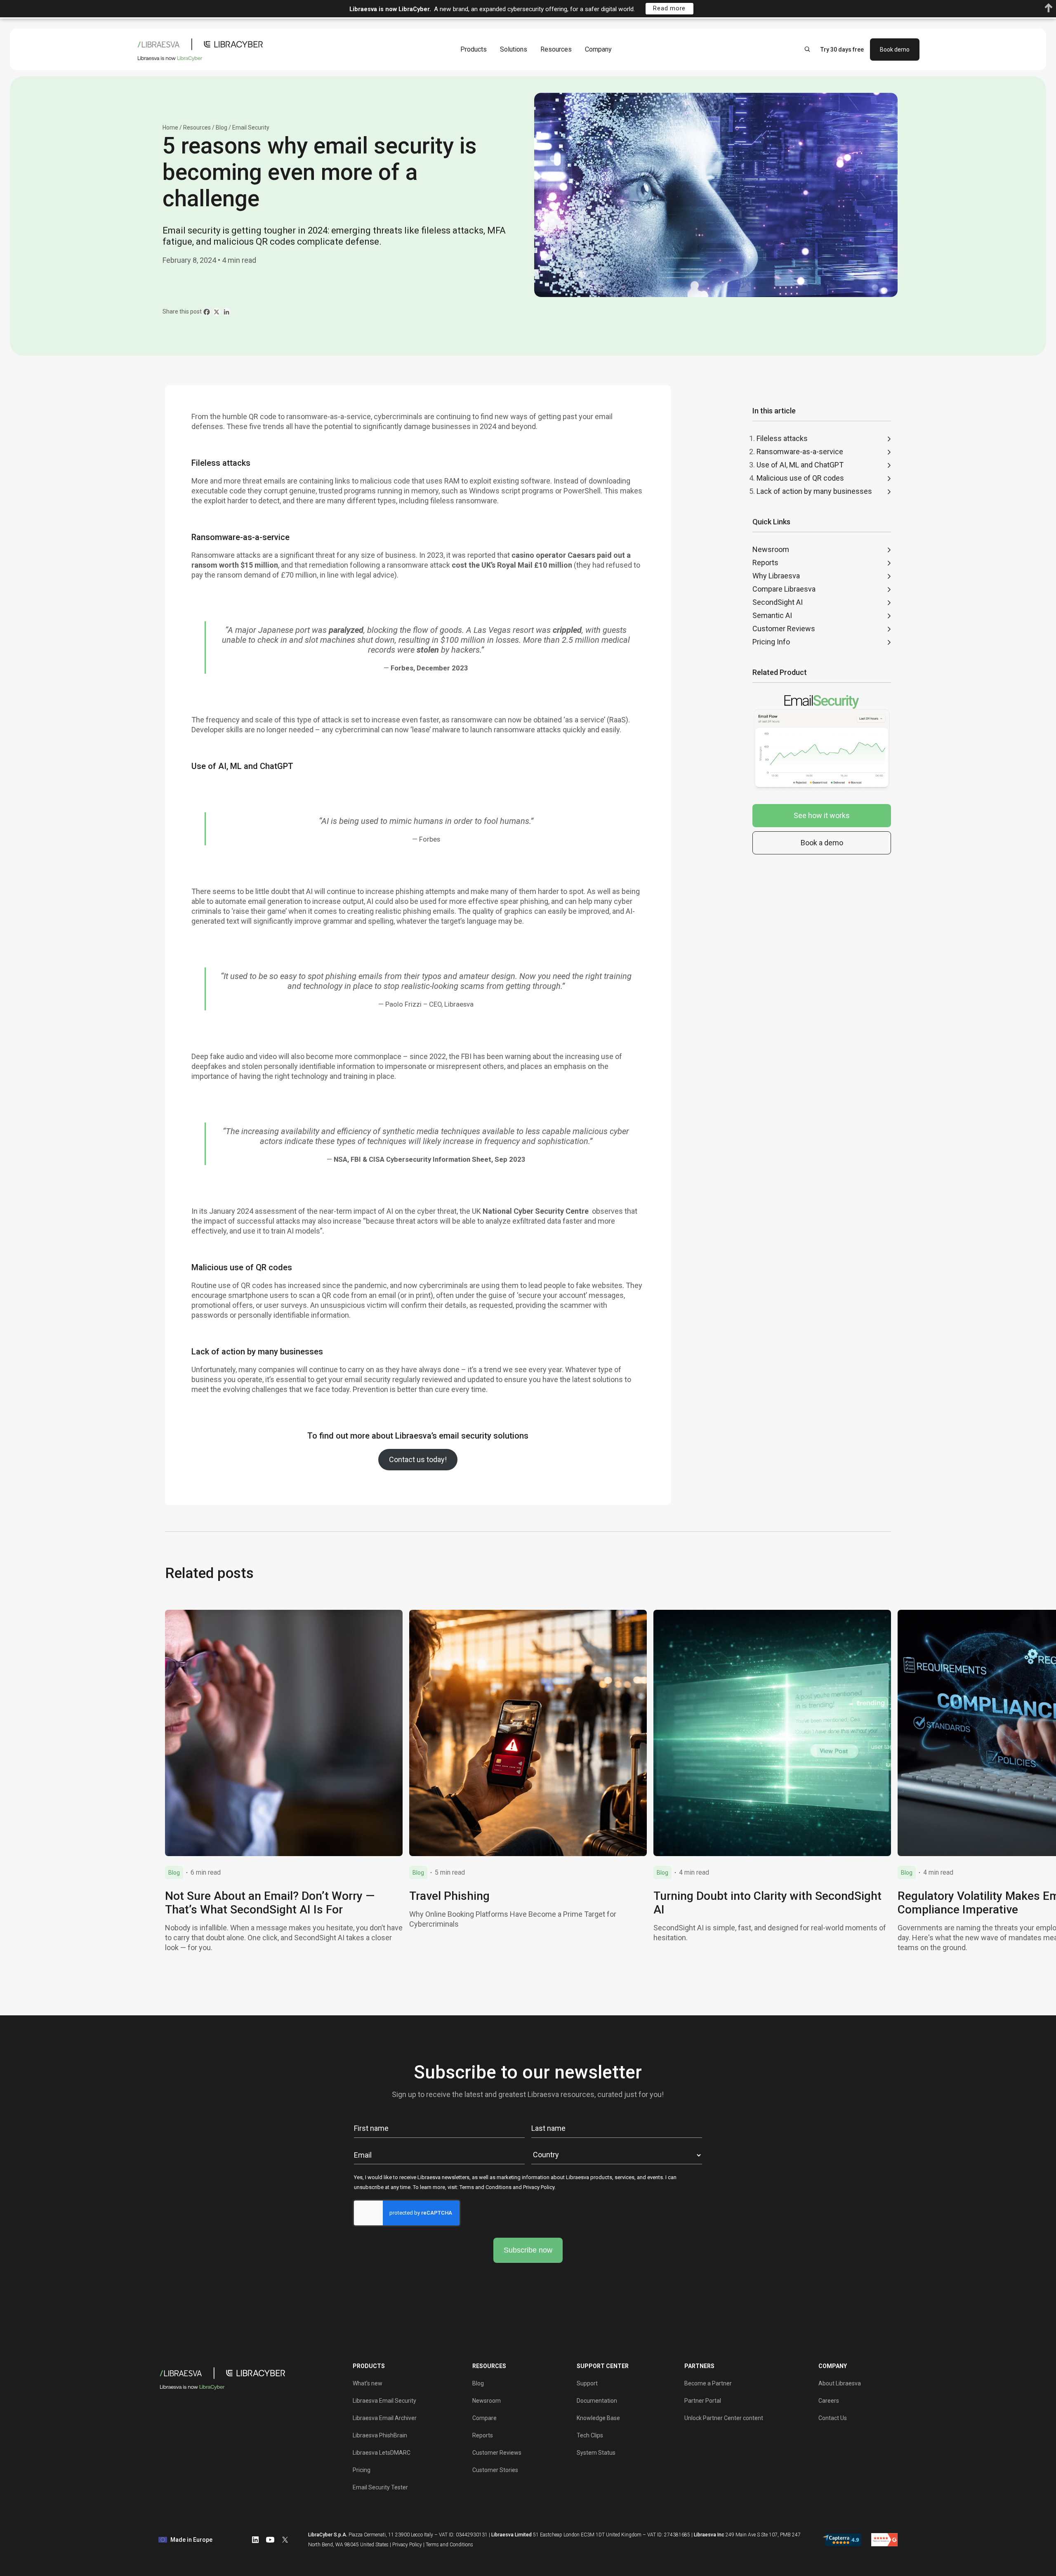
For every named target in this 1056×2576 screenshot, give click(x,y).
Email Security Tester (380, 2487)
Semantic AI (772, 615)
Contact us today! (418, 1459)
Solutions (514, 49)
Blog (222, 127)
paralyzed (346, 630)
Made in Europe (191, 2540)
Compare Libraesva (784, 589)
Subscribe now (528, 2250)
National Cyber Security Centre (536, 1211)
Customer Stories (495, 2470)
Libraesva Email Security (384, 2401)
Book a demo (822, 843)
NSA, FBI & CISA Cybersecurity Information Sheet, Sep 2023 (430, 1159)
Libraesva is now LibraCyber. (390, 9)
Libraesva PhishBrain (380, 2435)
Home (170, 127)
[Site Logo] (202, 49)
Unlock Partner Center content (724, 2418)
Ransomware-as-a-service (800, 452)
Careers (829, 2401)
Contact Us (833, 2418)
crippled (567, 630)
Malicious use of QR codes (800, 478)
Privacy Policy (539, 2187)
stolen (428, 650)
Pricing (362, 2470)
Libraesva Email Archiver (385, 2418)
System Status (596, 2453)
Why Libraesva (776, 576)
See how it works (822, 815)
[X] (217, 312)
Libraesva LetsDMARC (382, 2453)
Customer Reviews (784, 629)
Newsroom (771, 549)
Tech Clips (590, 2435)
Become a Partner (708, 2383)
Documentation (597, 2401)
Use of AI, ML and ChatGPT (800, 465)
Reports (765, 563)
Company (598, 49)
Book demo (895, 49)
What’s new (368, 2383)
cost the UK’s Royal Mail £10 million (512, 565)
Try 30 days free (842, 49)
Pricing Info (771, 642)
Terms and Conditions (486, 2187)
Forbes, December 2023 (429, 668)
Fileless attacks (782, 438)
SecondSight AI (778, 602)
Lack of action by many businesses (814, 491)
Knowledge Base (598, 2418)
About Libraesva (840, 2383)
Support (587, 2383)
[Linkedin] (226, 312)
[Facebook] (207, 312)
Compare (484, 2418)
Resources (556, 49)
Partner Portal (703, 2401)
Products (474, 49)
